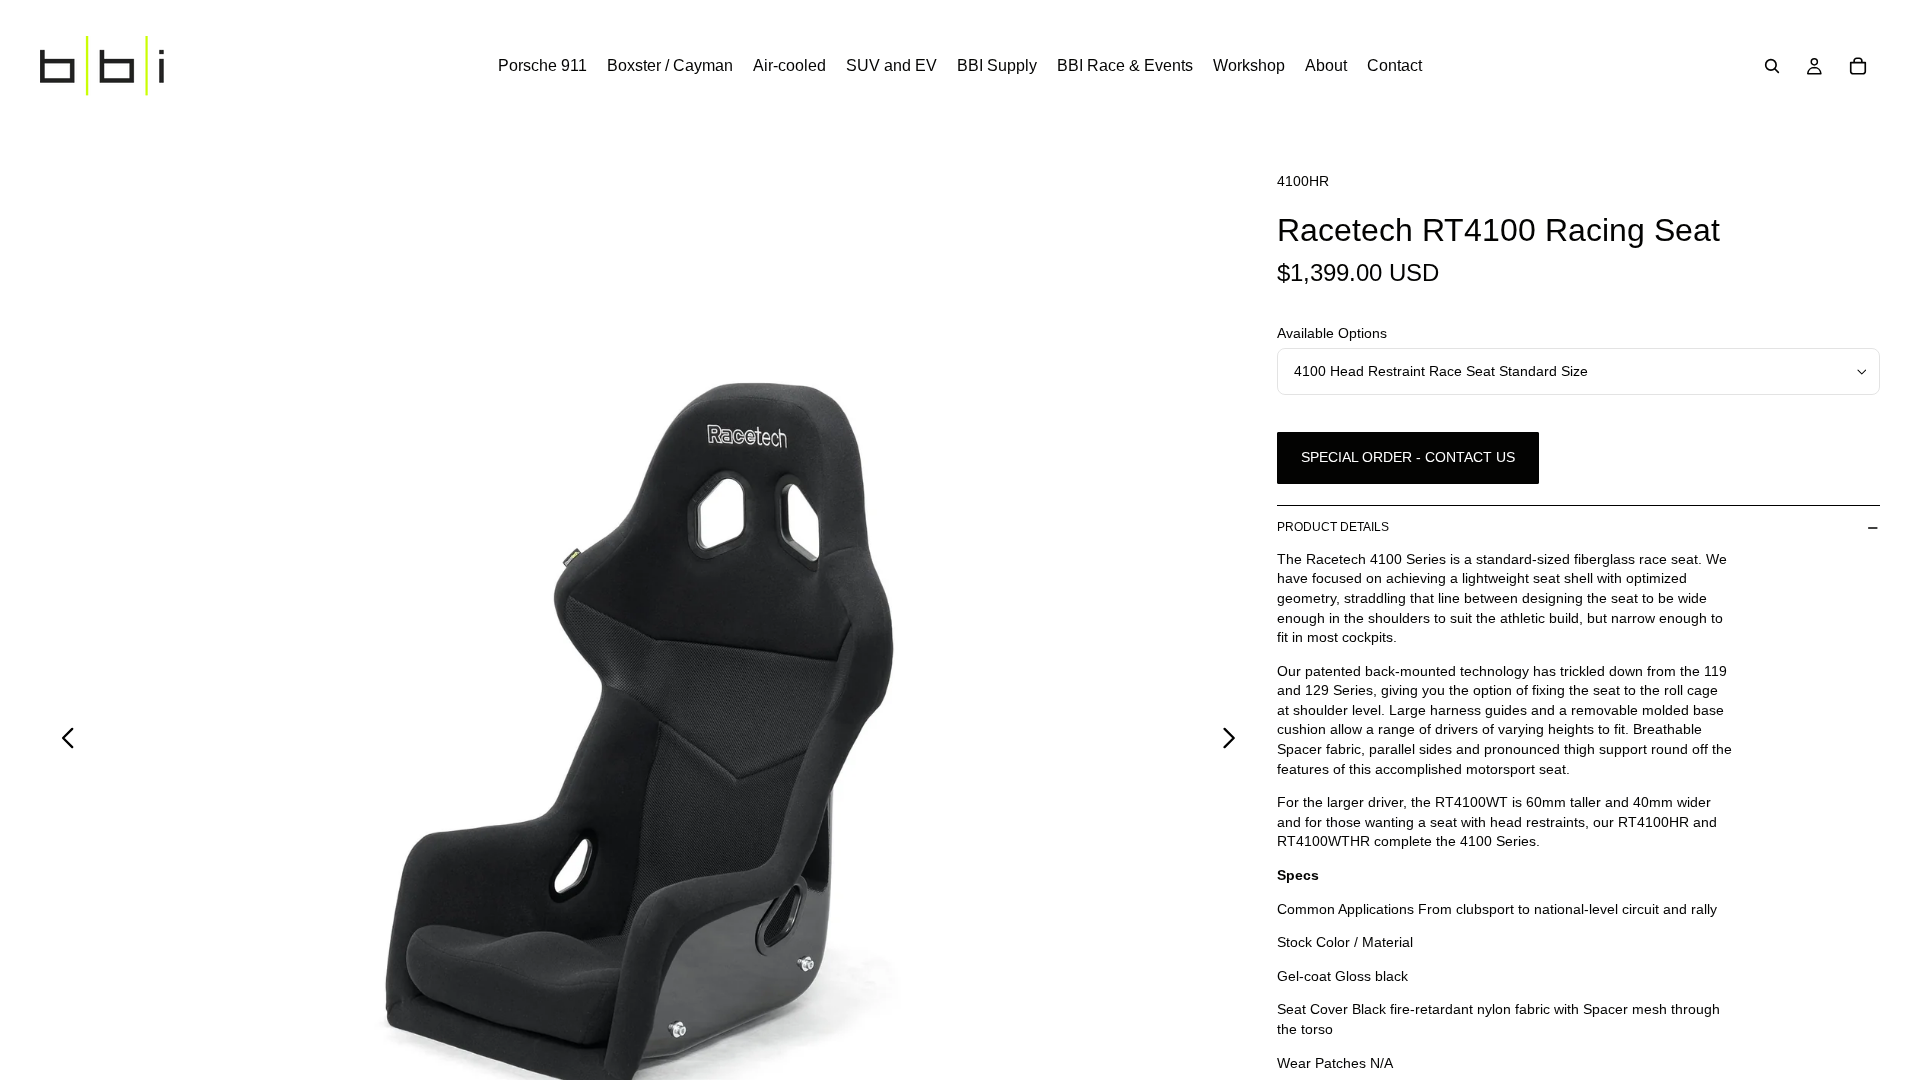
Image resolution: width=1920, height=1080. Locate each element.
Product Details (1333, 527)
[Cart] (1858, 66)
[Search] (1772, 66)
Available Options (1332, 333)
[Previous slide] (62, 741)
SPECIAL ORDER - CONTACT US (1408, 457)
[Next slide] (1234, 741)
